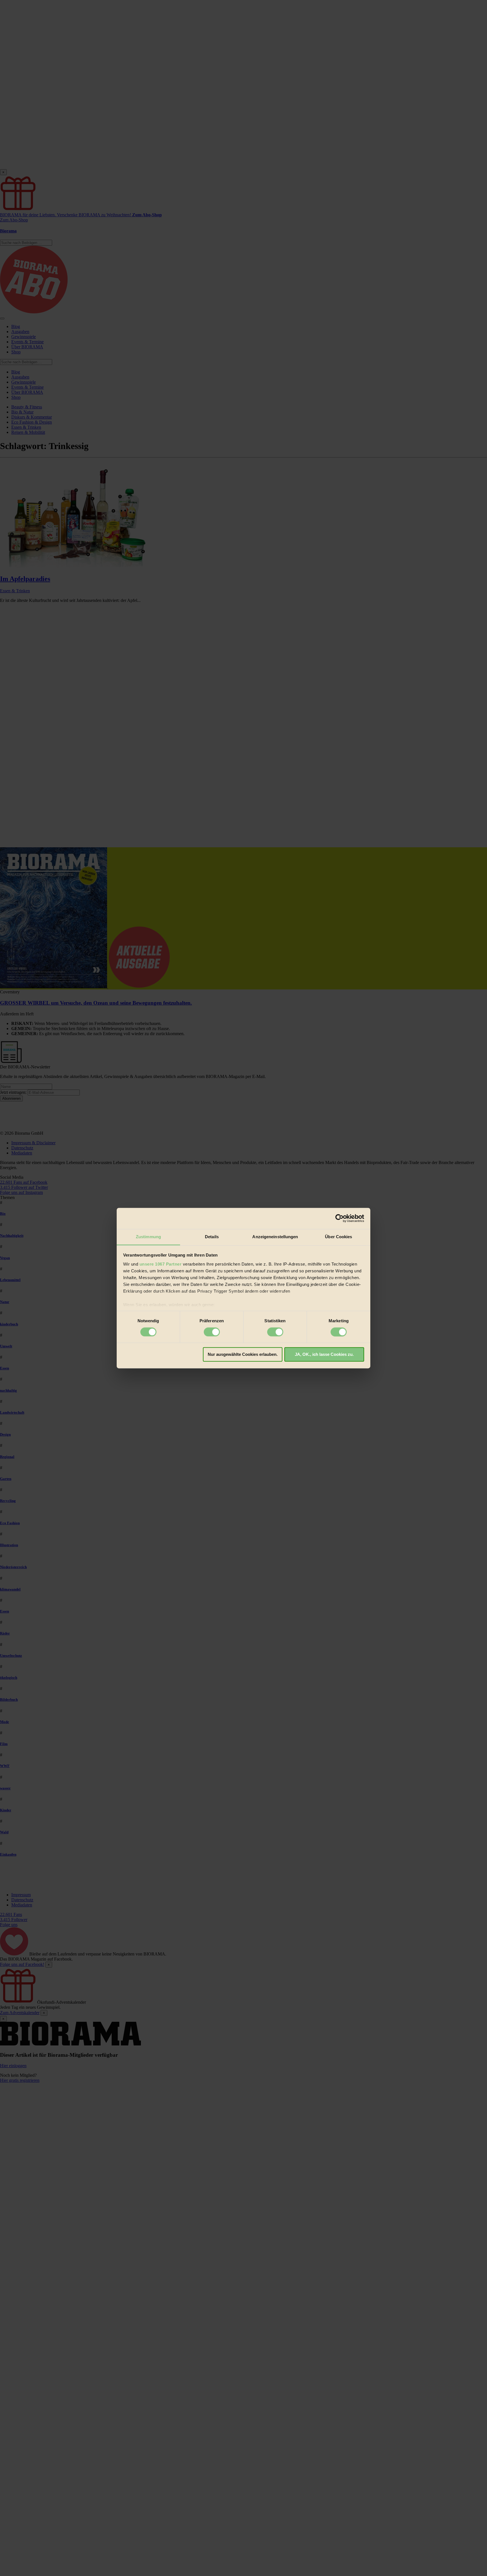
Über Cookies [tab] (338, 1237)
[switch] (212, 1332)
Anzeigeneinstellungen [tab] (275, 1237)
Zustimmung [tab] (148, 1237)
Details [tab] (212, 1237)
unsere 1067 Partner (161, 1264)
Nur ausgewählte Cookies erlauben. (243, 1355)
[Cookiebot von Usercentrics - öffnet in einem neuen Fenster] (339, 1218)
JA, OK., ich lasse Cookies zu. (324, 1355)
